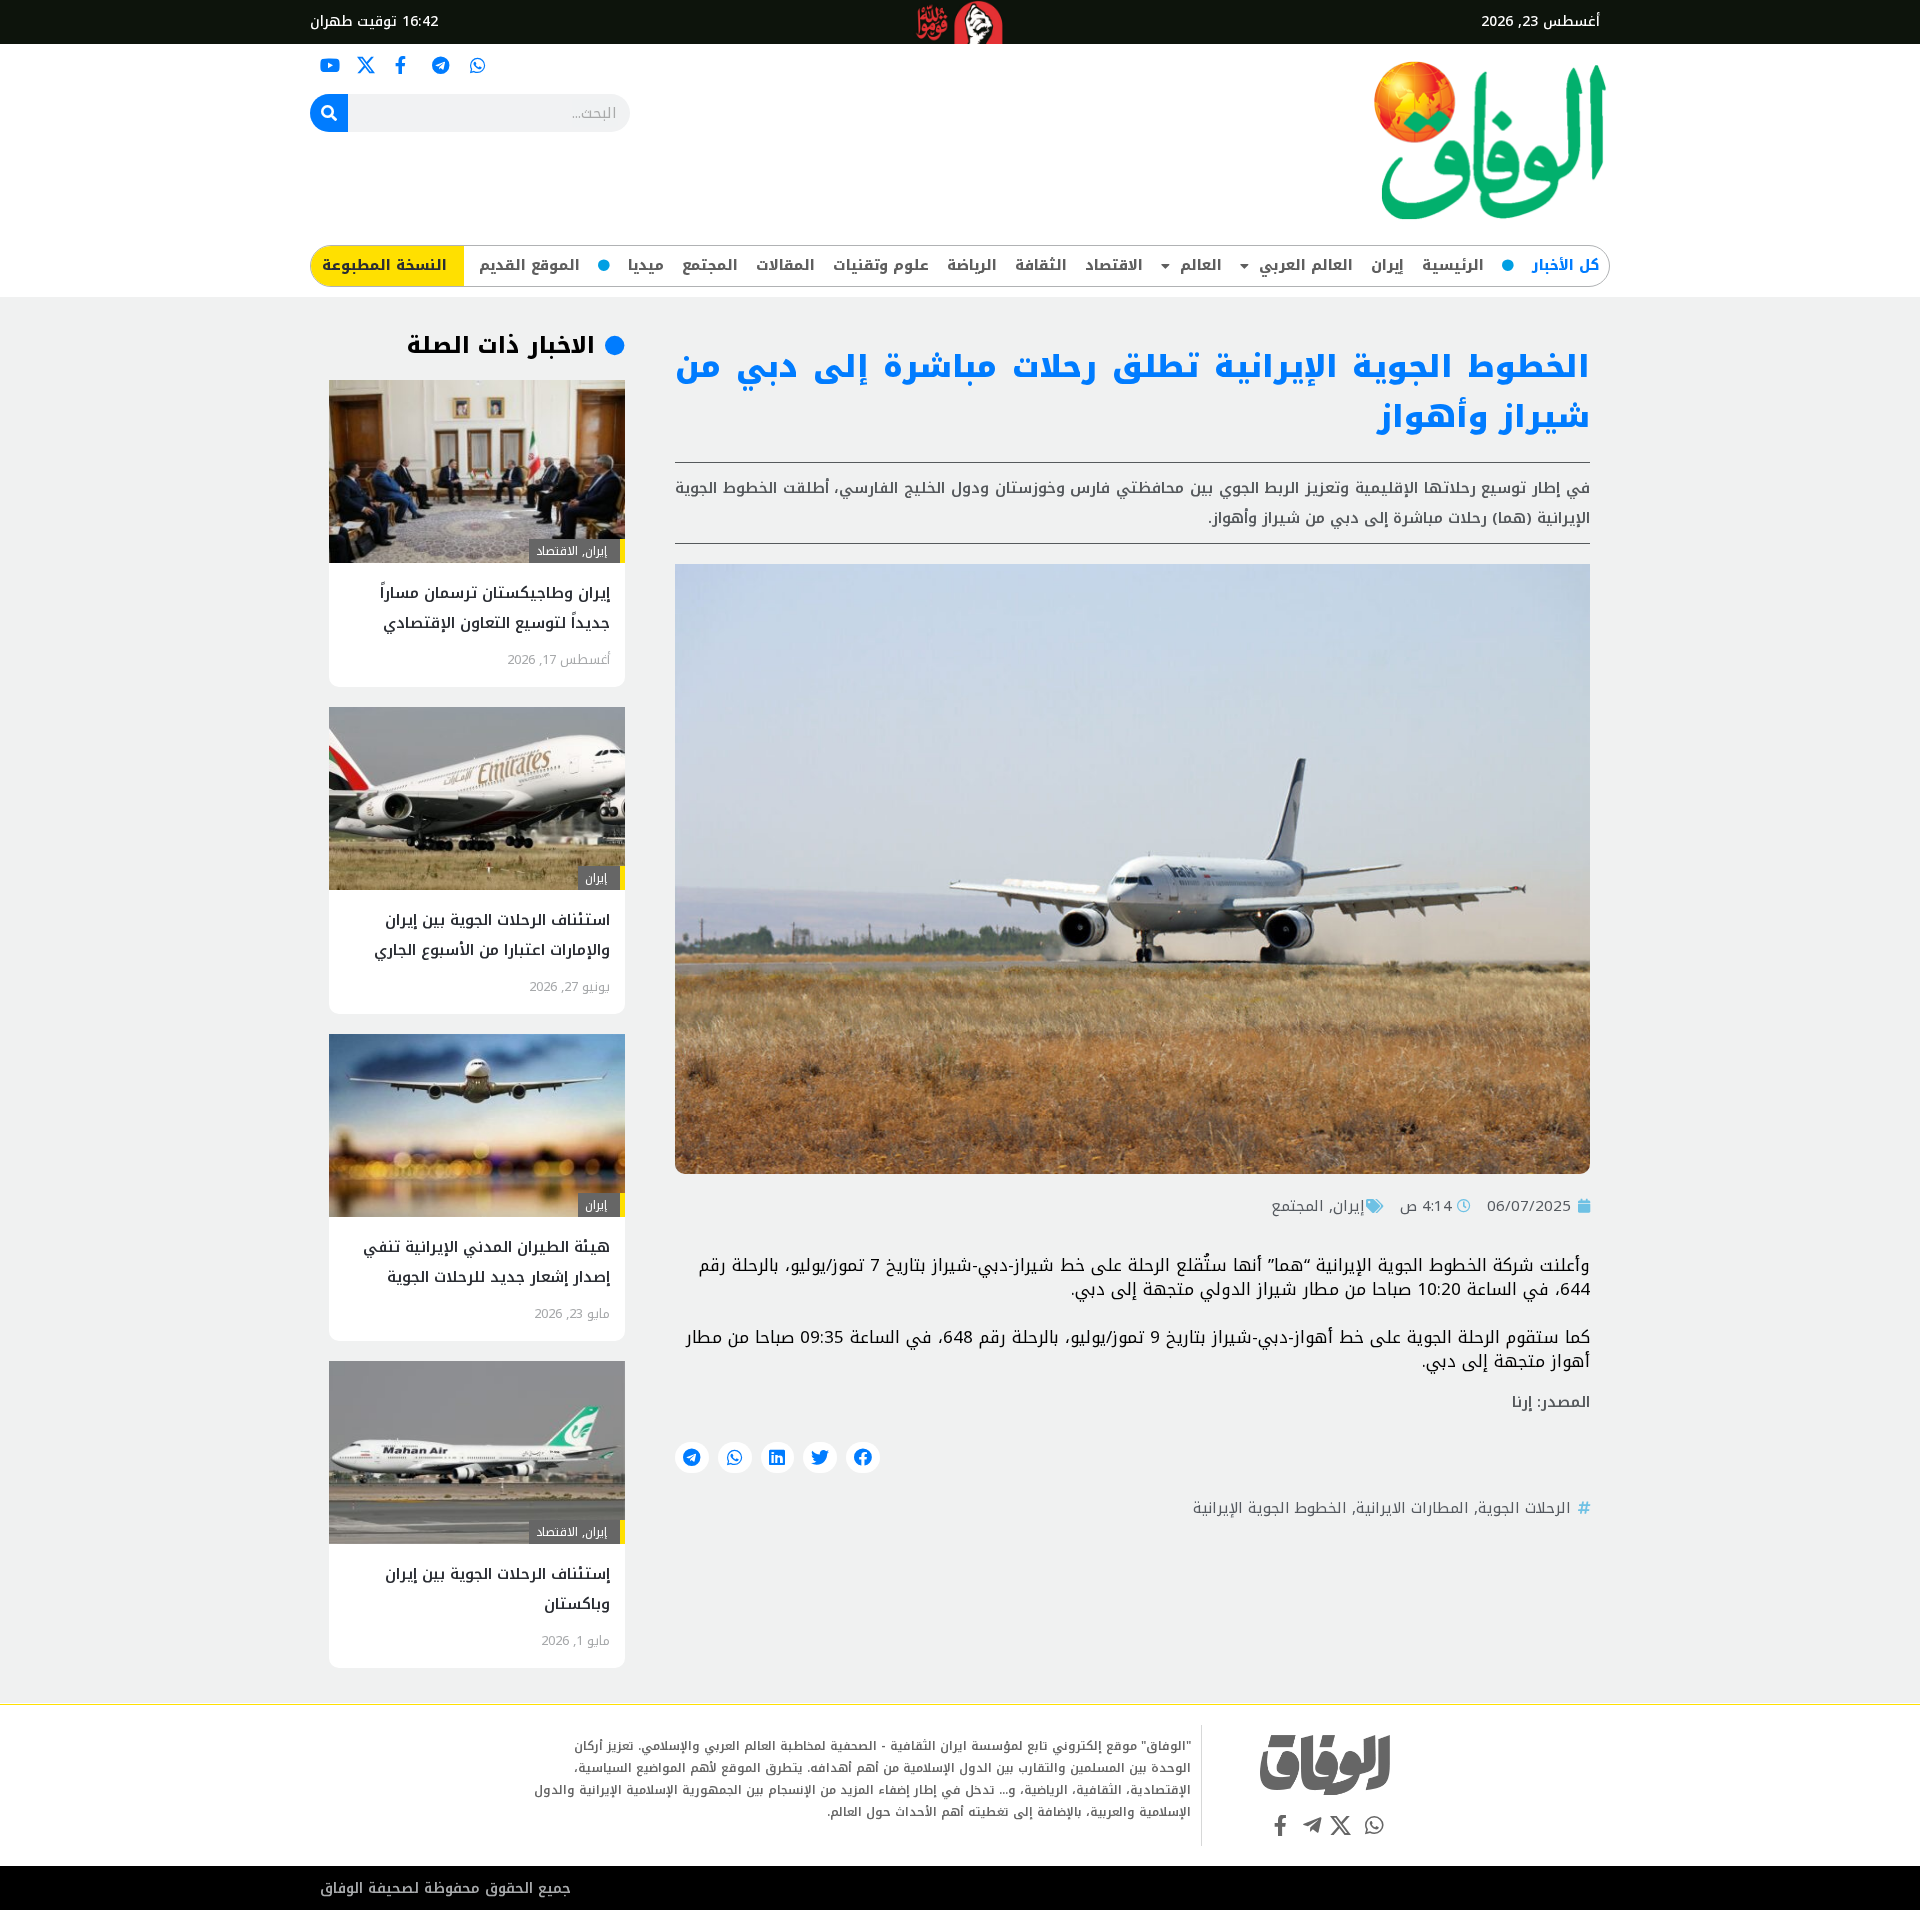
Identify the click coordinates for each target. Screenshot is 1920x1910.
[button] (863, 1458)
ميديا (646, 265)
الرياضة (972, 265)
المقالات (785, 265)
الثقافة (1041, 265)
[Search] (329, 113)
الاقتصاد (1114, 265)
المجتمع (710, 265)
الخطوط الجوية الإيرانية (1270, 1508)
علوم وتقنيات (881, 265)
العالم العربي (1306, 265)
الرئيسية (1453, 265)
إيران (1387, 265)
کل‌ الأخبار (1565, 265)
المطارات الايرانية (1412, 1508)
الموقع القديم (529, 265)
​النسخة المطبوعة (384, 265)
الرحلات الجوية (1524, 1508)
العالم (1201, 265)
